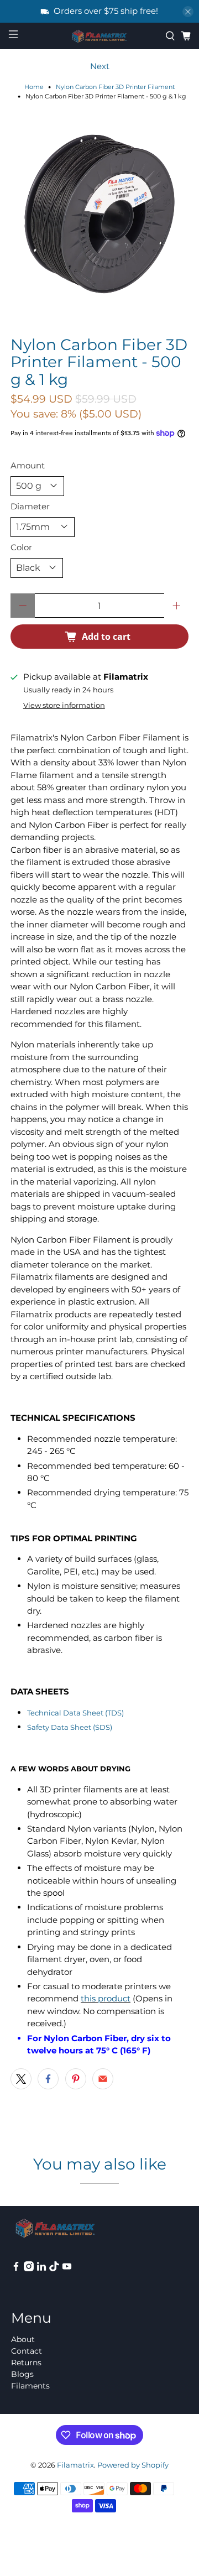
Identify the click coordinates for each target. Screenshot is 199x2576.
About (23, 2339)
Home (34, 87)
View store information (64, 705)
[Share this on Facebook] (48, 2079)
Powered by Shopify (133, 2465)
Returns (26, 2363)
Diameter (30, 506)
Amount (28, 465)
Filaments (30, 2386)
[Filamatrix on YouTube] (67, 2269)
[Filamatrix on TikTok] (54, 2269)
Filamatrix (75, 2465)
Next (100, 66)
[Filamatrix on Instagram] (29, 2269)
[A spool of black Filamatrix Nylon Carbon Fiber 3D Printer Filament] (99, 214)
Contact (27, 2351)
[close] (188, 12)
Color (21, 547)
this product (106, 1998)
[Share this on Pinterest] (76, 2079)
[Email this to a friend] (103, 2079)
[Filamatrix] (99, 36)
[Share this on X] (21, 2079)
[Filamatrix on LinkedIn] (41, 2269)
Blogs (22, 2374)
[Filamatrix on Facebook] (16, 2269)
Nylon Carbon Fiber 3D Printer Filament (115, 87)
